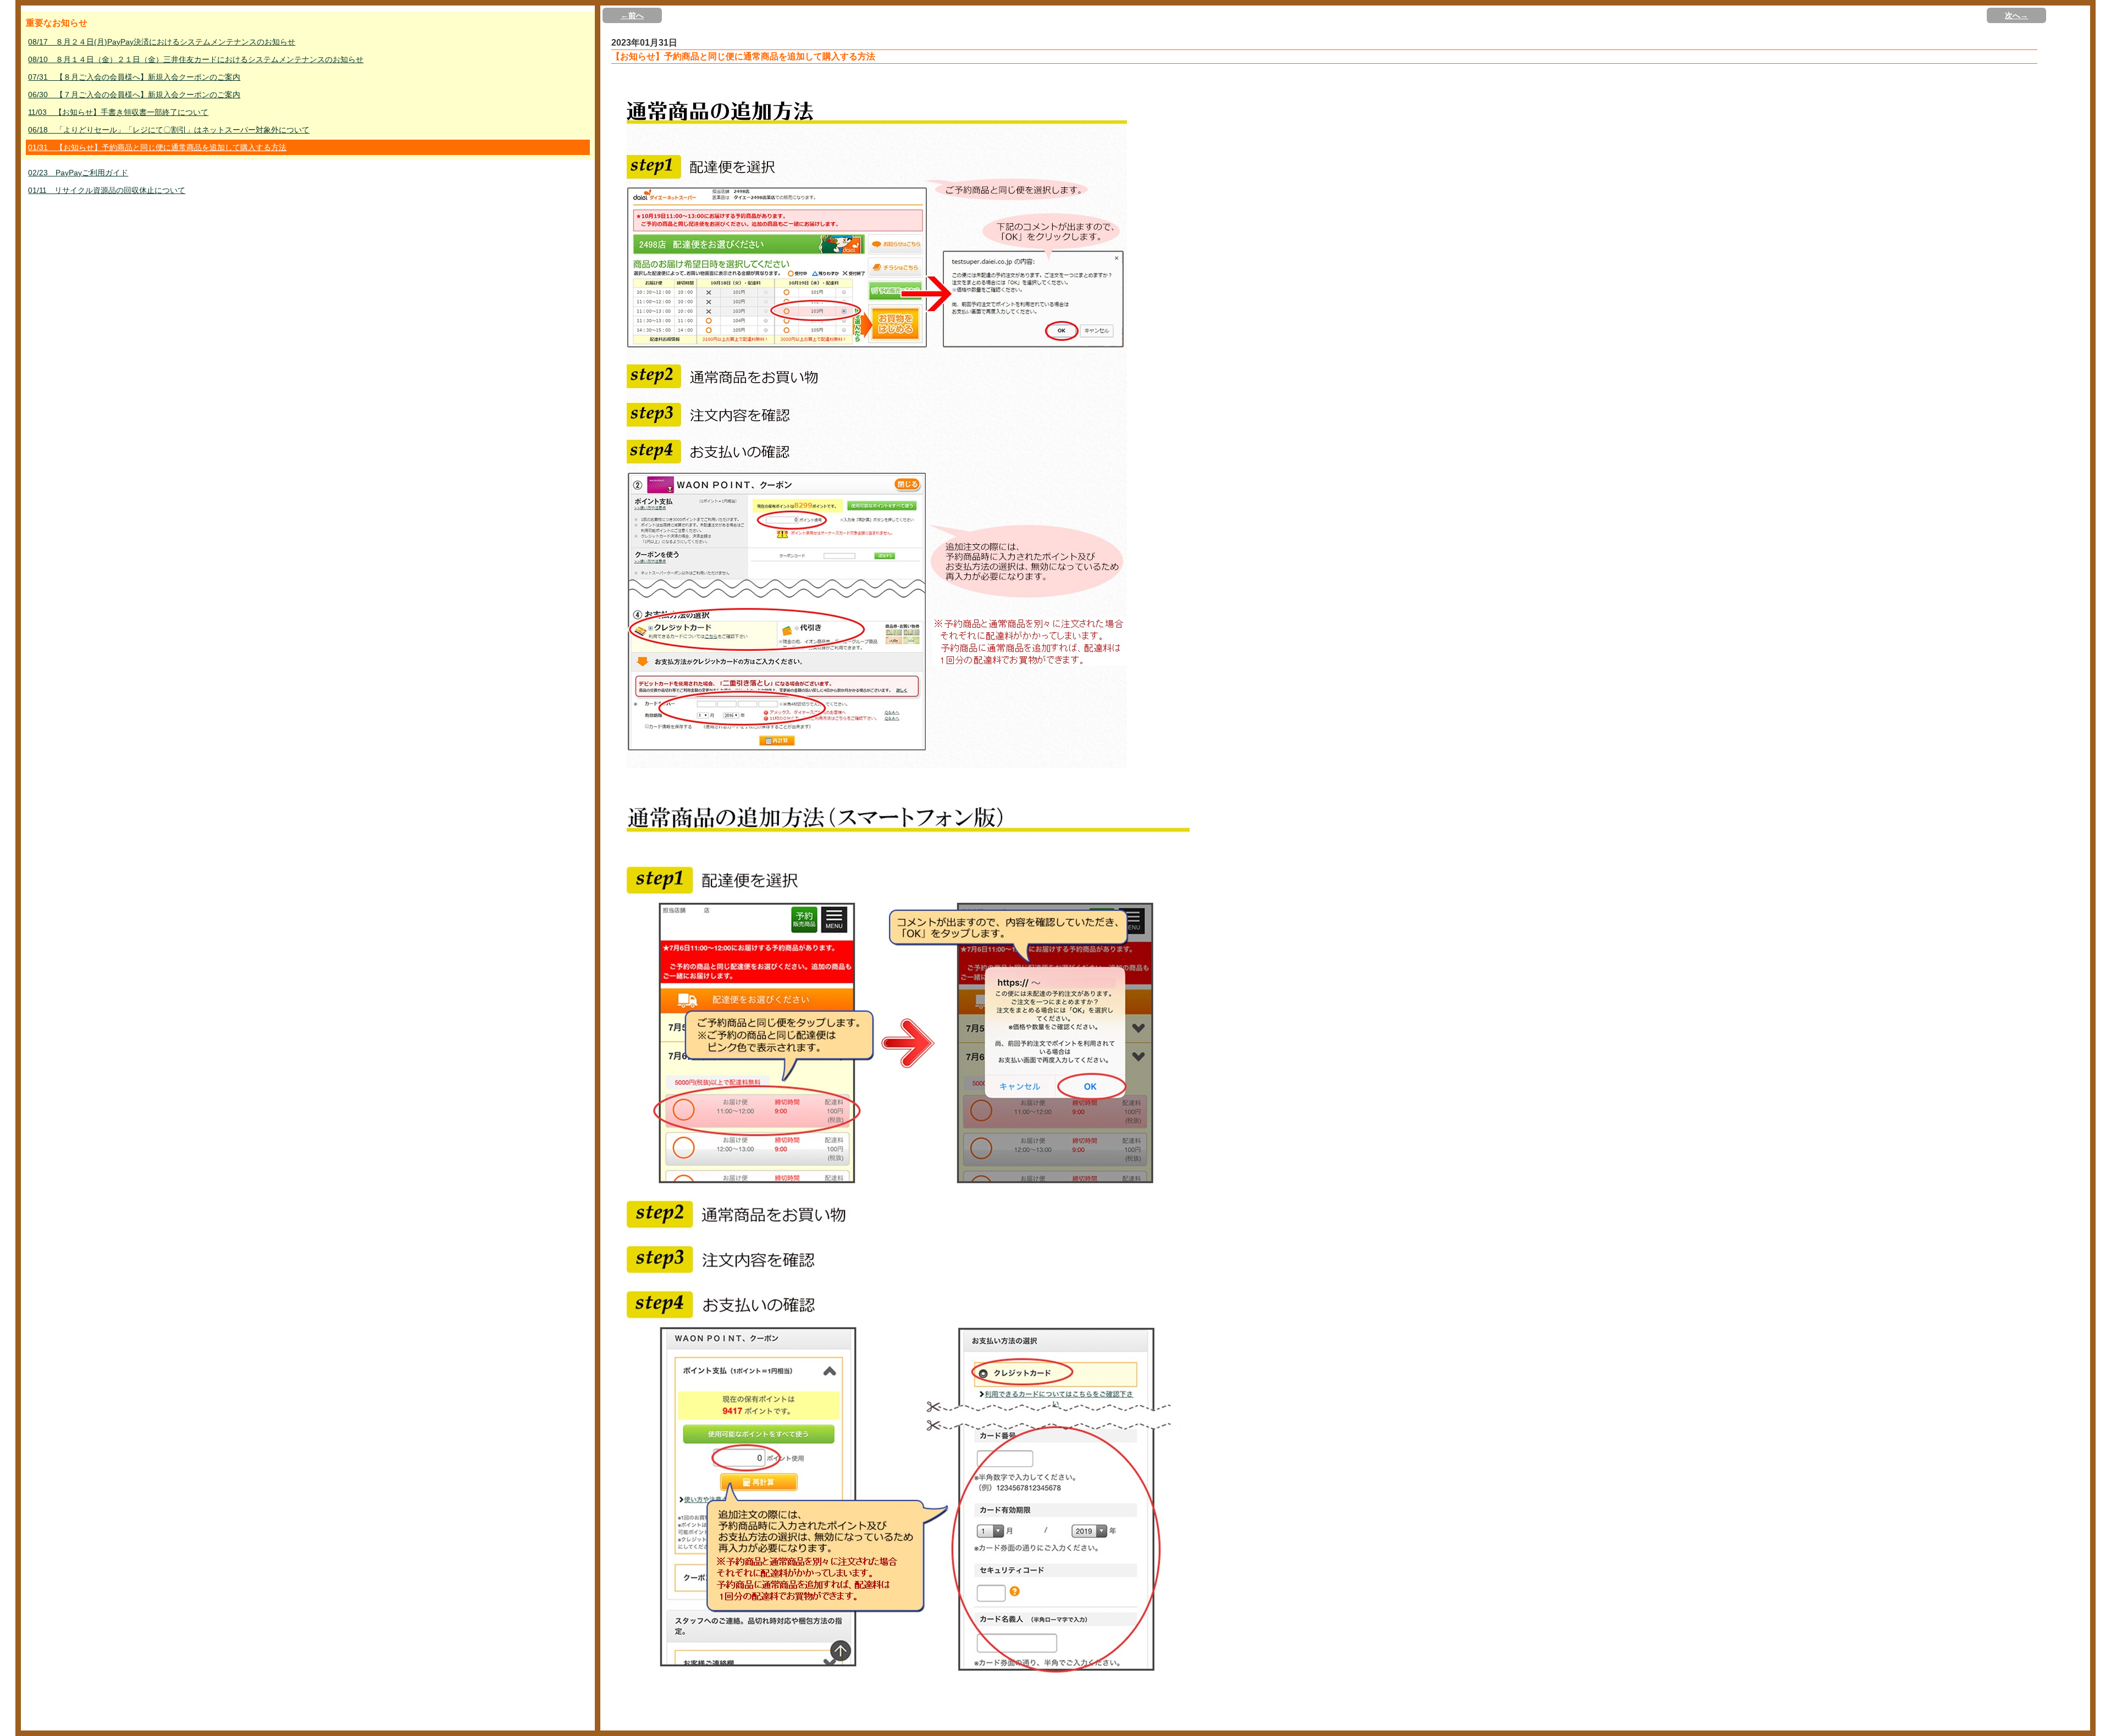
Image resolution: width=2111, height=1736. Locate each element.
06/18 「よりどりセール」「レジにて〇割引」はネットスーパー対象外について (169, 130)
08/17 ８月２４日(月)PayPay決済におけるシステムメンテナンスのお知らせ (162, 42)
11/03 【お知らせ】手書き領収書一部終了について (118, 112)
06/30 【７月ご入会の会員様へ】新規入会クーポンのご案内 (134, 95)
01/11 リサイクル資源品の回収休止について (107, 190)
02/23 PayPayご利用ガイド (78, 173)
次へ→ (2016, 15)
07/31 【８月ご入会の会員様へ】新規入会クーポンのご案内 (134, 77)
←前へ (632, 15)
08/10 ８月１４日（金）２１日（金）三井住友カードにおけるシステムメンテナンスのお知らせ (196, 59)
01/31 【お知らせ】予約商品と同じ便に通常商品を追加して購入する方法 (157, 147)
